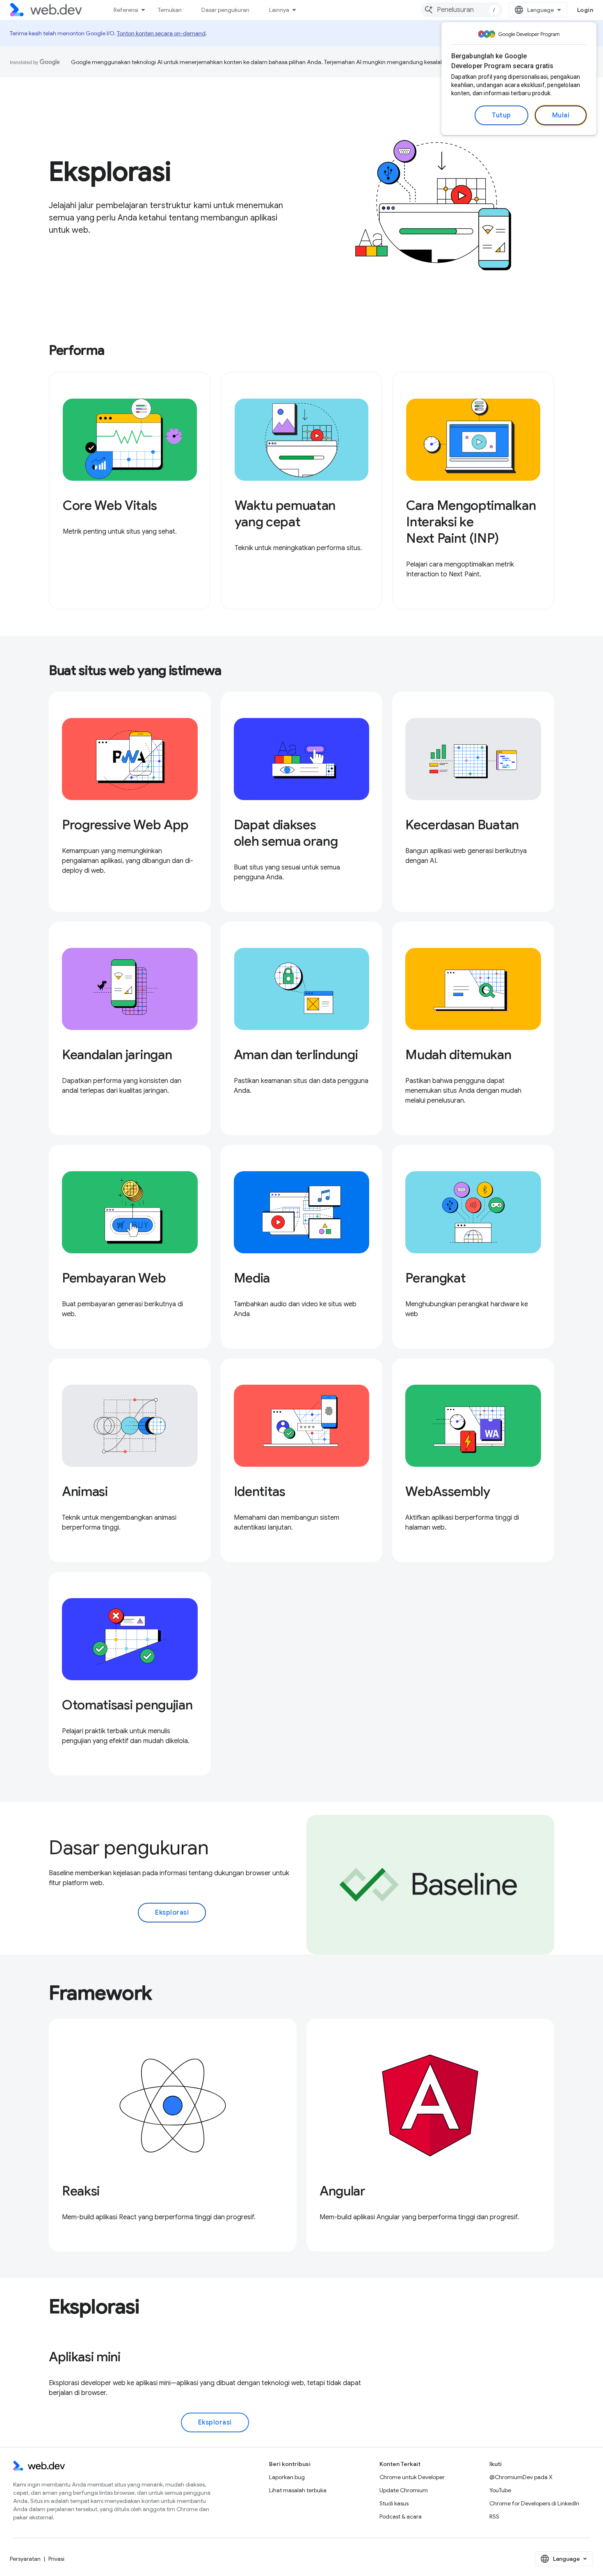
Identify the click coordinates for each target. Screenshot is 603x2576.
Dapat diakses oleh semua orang (286, 833)
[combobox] (461, 10)
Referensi (126, 10)
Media (252, 1278)
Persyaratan (25, 2559)
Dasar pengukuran (225, 10)
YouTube (500, 2490)
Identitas (260, 1491)
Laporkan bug (287, 2477)
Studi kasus (394, 2503)
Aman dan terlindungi (296, 1055)
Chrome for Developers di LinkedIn (534, 2503)
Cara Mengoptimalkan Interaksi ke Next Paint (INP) (471, 522)
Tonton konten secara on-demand (161, 33)
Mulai (561, 115)
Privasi (56, 2559)
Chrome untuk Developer (412, 2477)
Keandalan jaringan (117, 1055)
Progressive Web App (125, 825)
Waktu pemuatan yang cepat (285, 514)
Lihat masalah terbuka (298, 2490)
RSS (494, 2516)
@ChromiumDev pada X (521, 2477)
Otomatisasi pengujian (127, 1705)
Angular (343, 2191)
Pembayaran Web (114, 1278)
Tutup (501, 115)
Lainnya (279, 10)
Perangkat (435, 1278)
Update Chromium (404, 2490)
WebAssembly (448, 1491)
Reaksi (81, 2191)
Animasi (85, 1491)
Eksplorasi (172, 1913)
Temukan (170, 10)
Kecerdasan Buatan (462, 825)
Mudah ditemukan (458, 1055)
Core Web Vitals (110, 505)
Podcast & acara (401, 2516)
